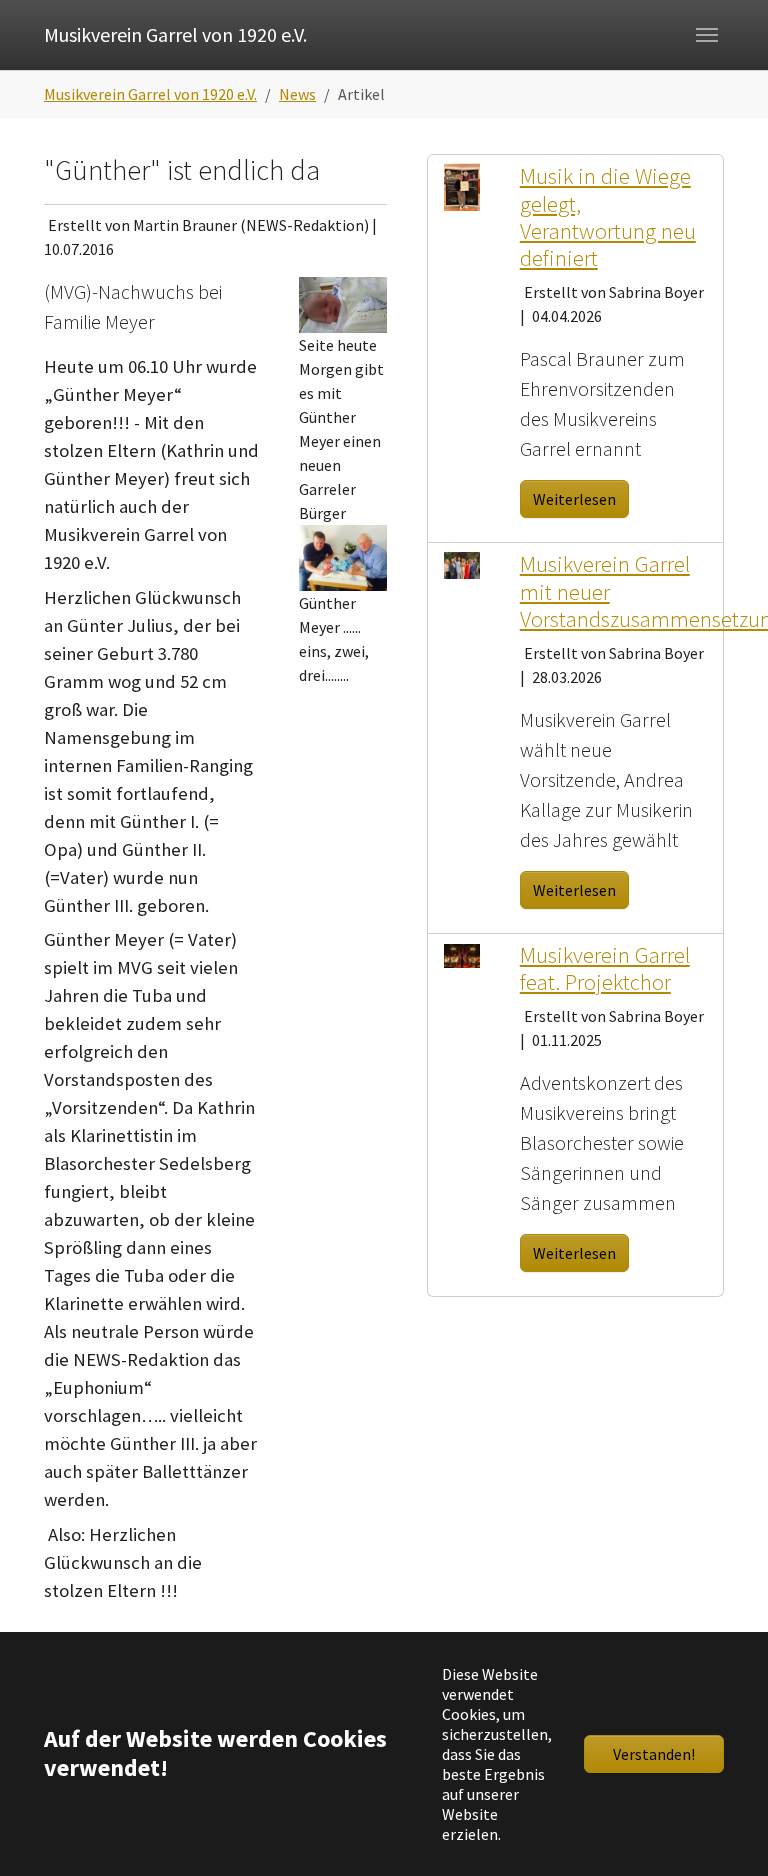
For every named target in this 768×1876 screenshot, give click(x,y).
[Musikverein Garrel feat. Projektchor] (462, 954)
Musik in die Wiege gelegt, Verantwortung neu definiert (608, 217)
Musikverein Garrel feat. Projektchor (605, 968)
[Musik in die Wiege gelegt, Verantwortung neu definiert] (462, 185)
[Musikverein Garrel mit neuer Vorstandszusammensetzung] (462, 563)
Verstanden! (654, 1754)
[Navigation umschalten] (707, 35)
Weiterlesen (574, 499)
